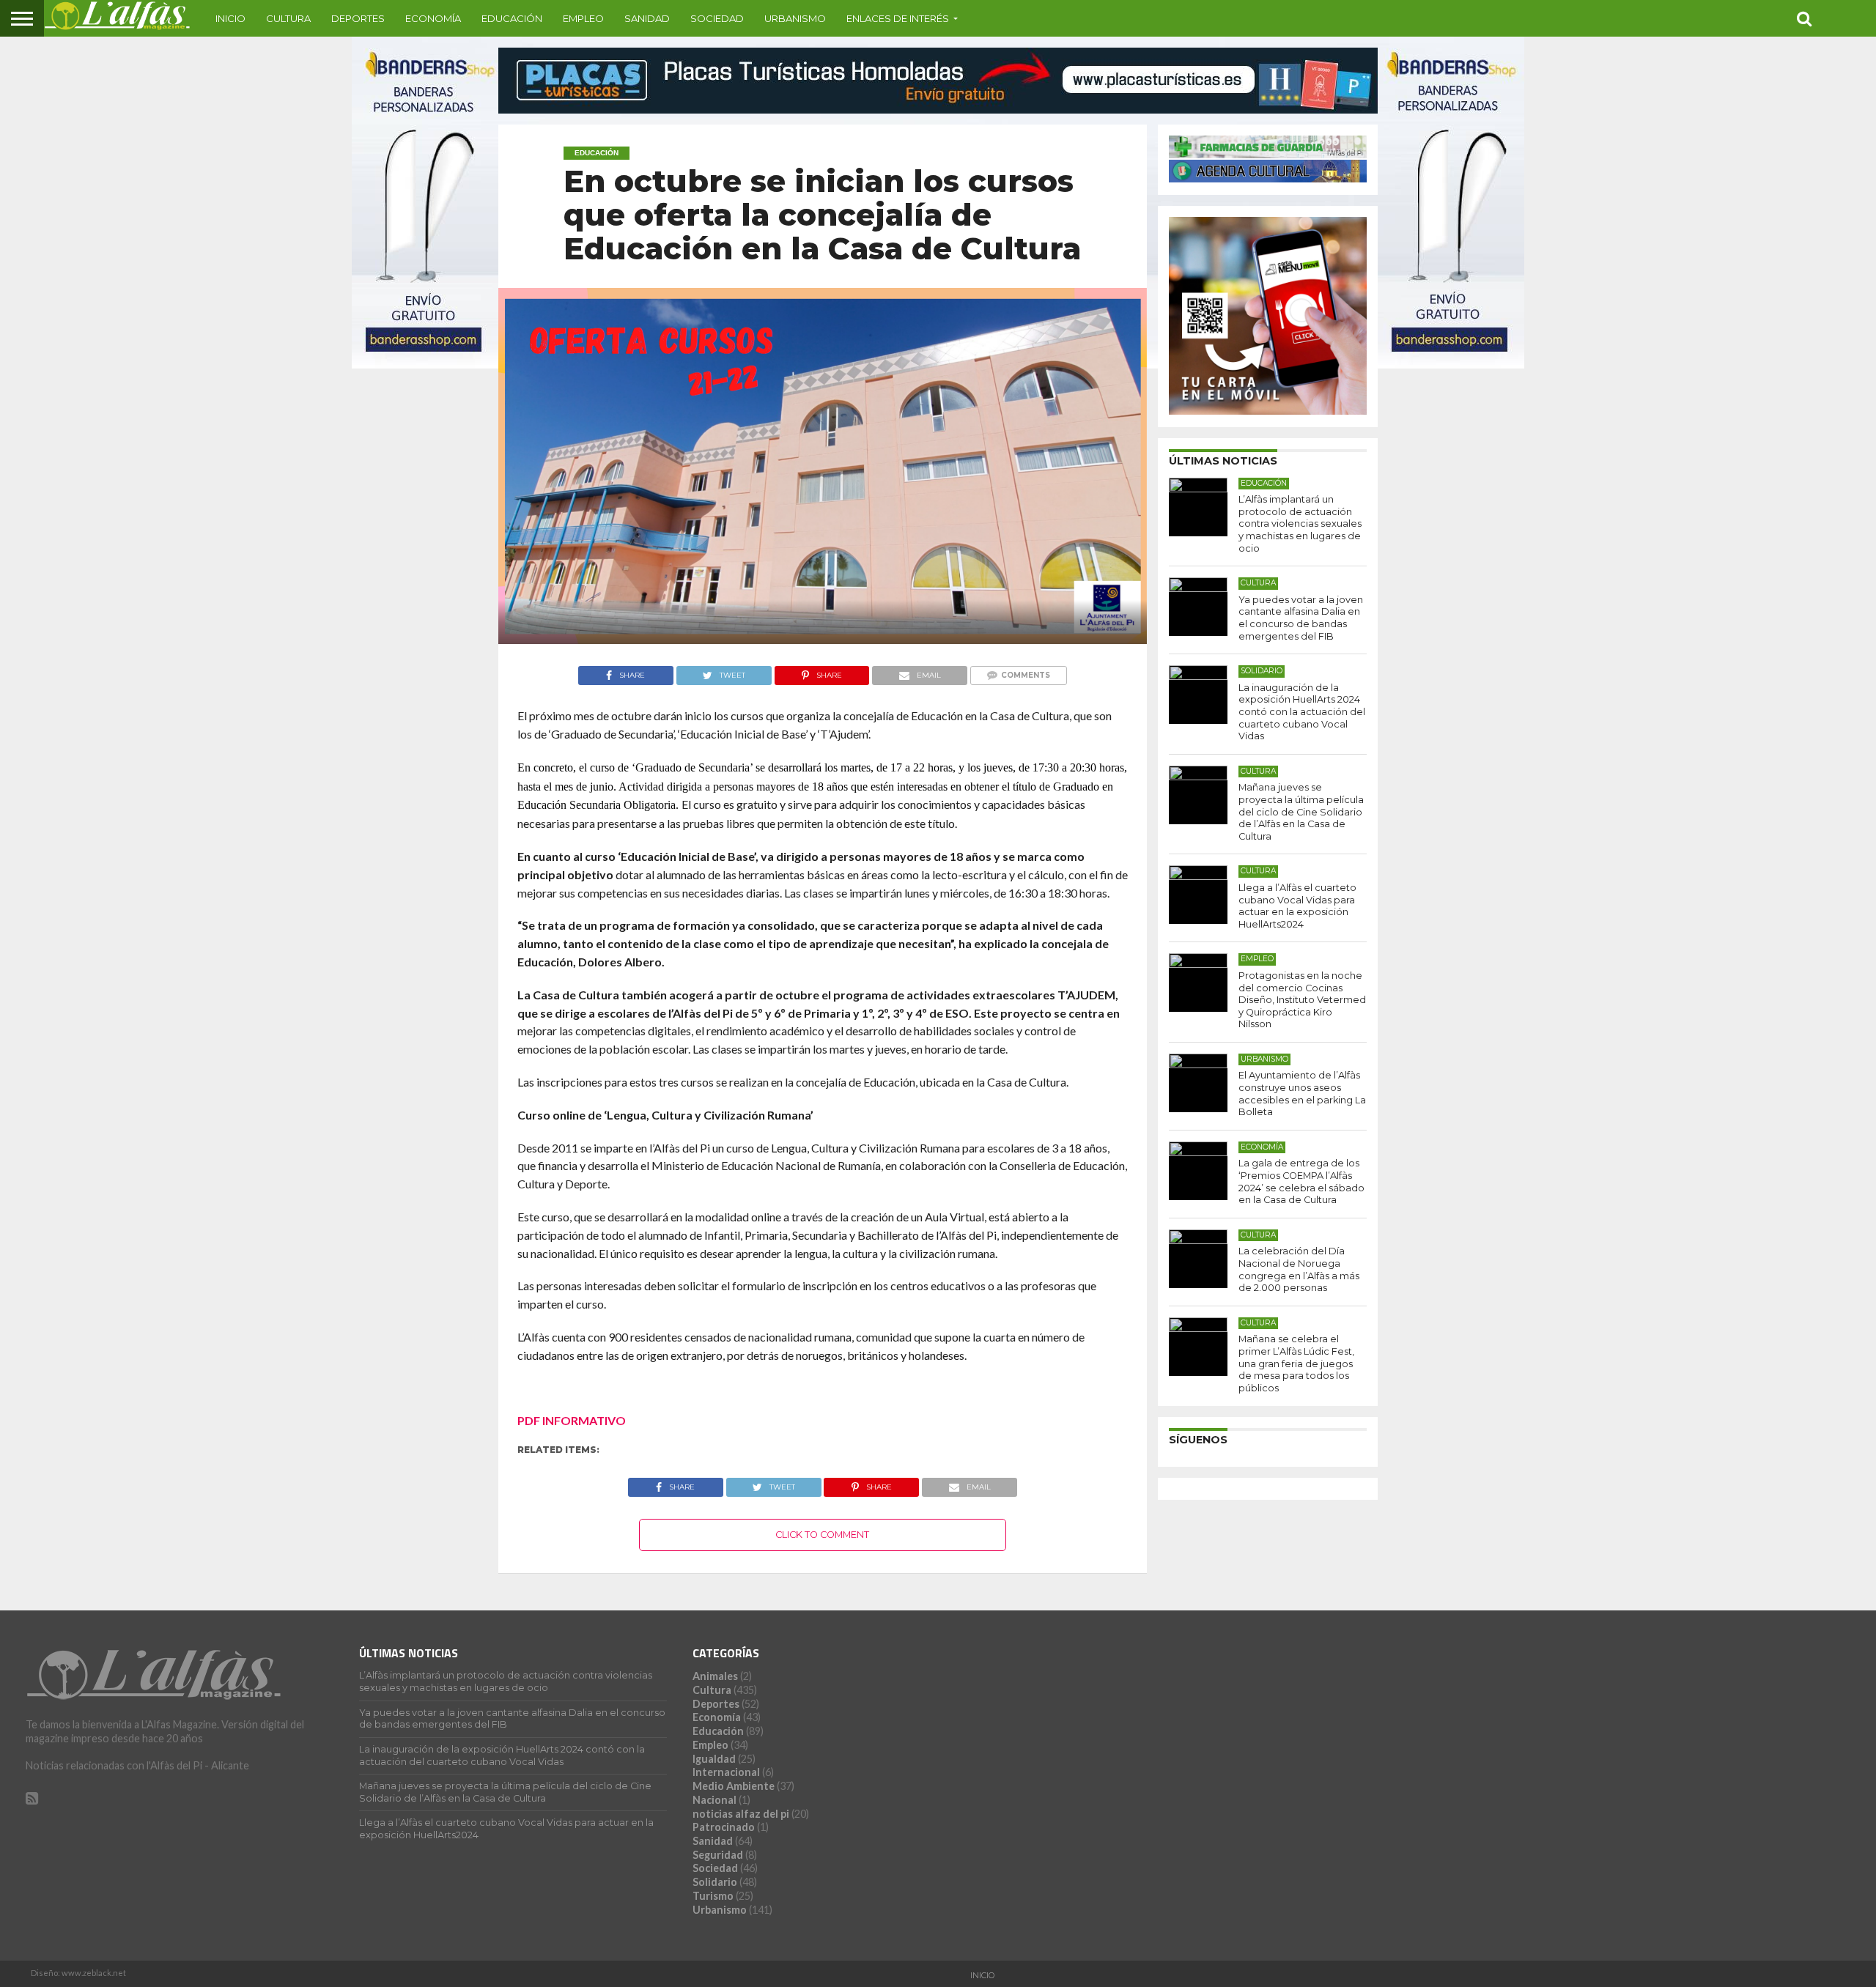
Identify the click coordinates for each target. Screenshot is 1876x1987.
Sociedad (717, 18)
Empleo (583, 18)
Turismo (713, 1896)
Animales (715, 1676)
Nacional (714, 1800)
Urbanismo (795, 18)
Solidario (715, 1882)
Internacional (726, 1772)
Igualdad (714, 1759)
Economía (433, 18)
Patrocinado (724, 1827)
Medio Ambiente (734, 1786)
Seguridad (718, 1855)
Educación (512, 18)
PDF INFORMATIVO (572, 1420)
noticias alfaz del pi (741, 1814)
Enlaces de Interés (898, 18)
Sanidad (647, 18)
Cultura (288, 18)
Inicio (230, 18)
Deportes (358, 18)
